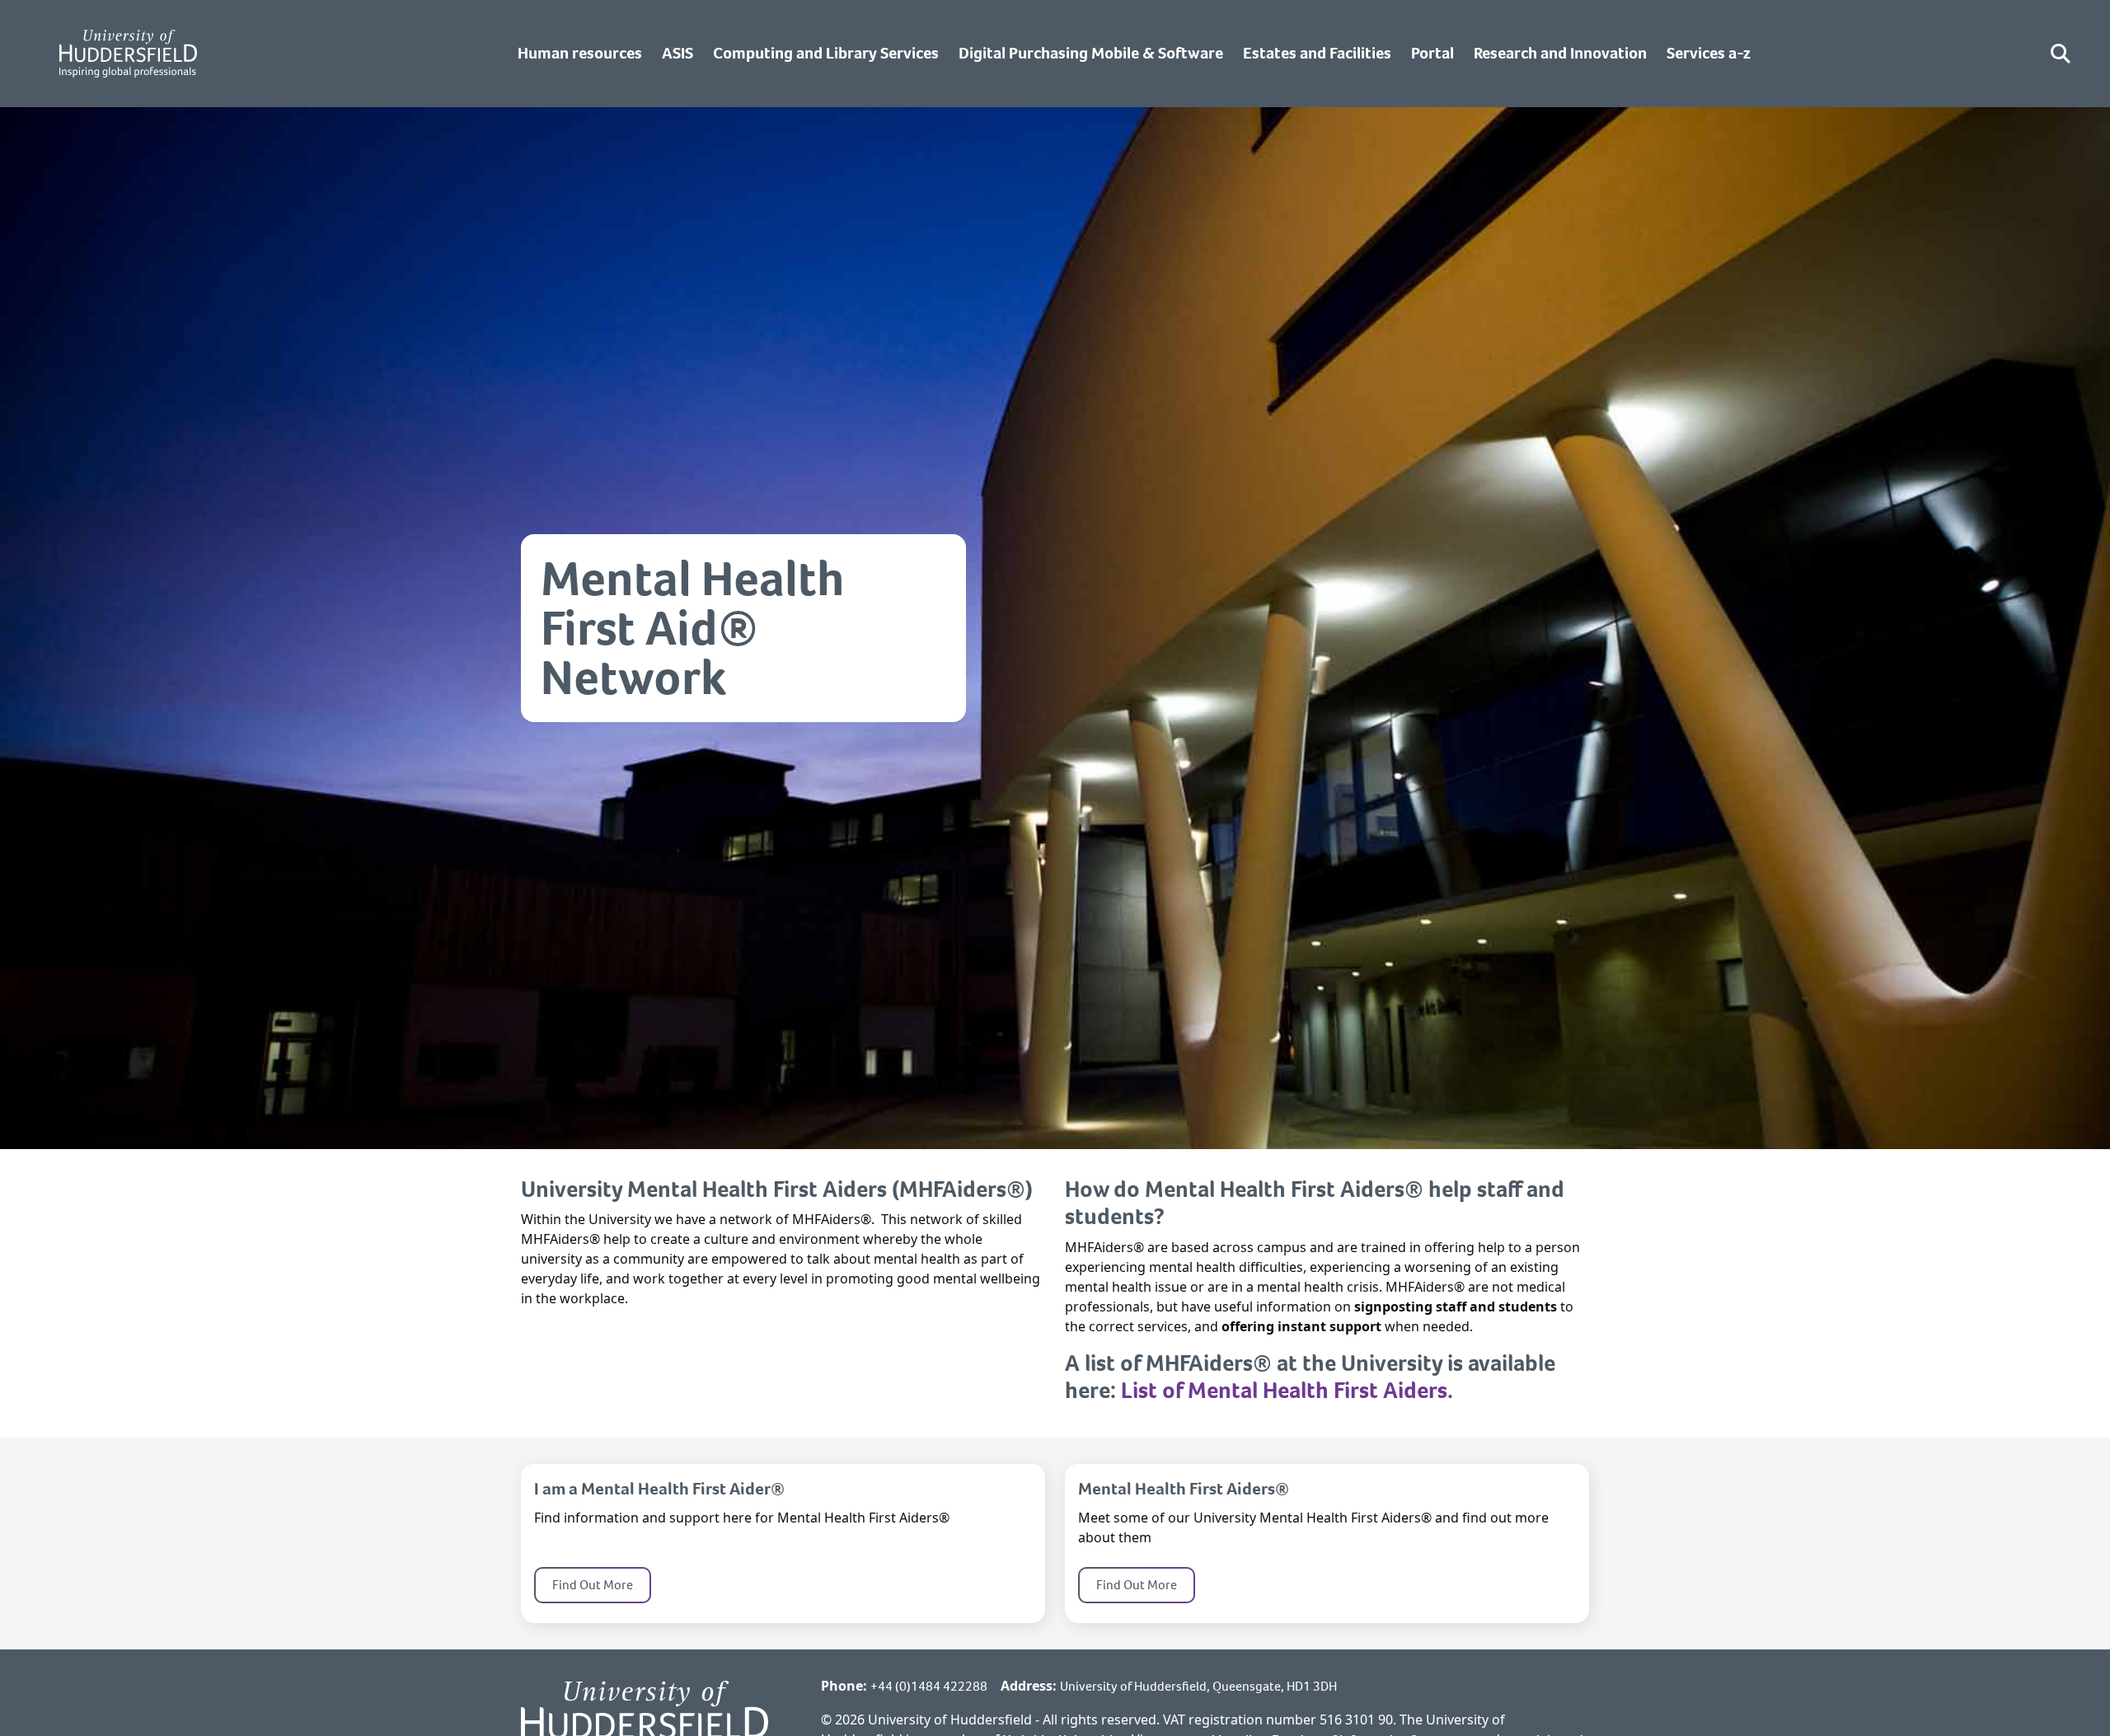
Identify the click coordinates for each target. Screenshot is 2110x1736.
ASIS (678, 53)
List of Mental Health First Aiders (1284, 1390)
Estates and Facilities (1317, 53)
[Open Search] (2061, 54)
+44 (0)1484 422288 (929, 1686)
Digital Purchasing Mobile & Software (1091, 53)
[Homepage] (128, 54)
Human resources (580, 53)
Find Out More (593, 1585)
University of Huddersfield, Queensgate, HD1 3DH (1198, 1686)
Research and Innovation (1560, 53)
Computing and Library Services (826, 53)
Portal (1432, 53)
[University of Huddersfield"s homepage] (645, 1722)
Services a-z (1709, 53)
